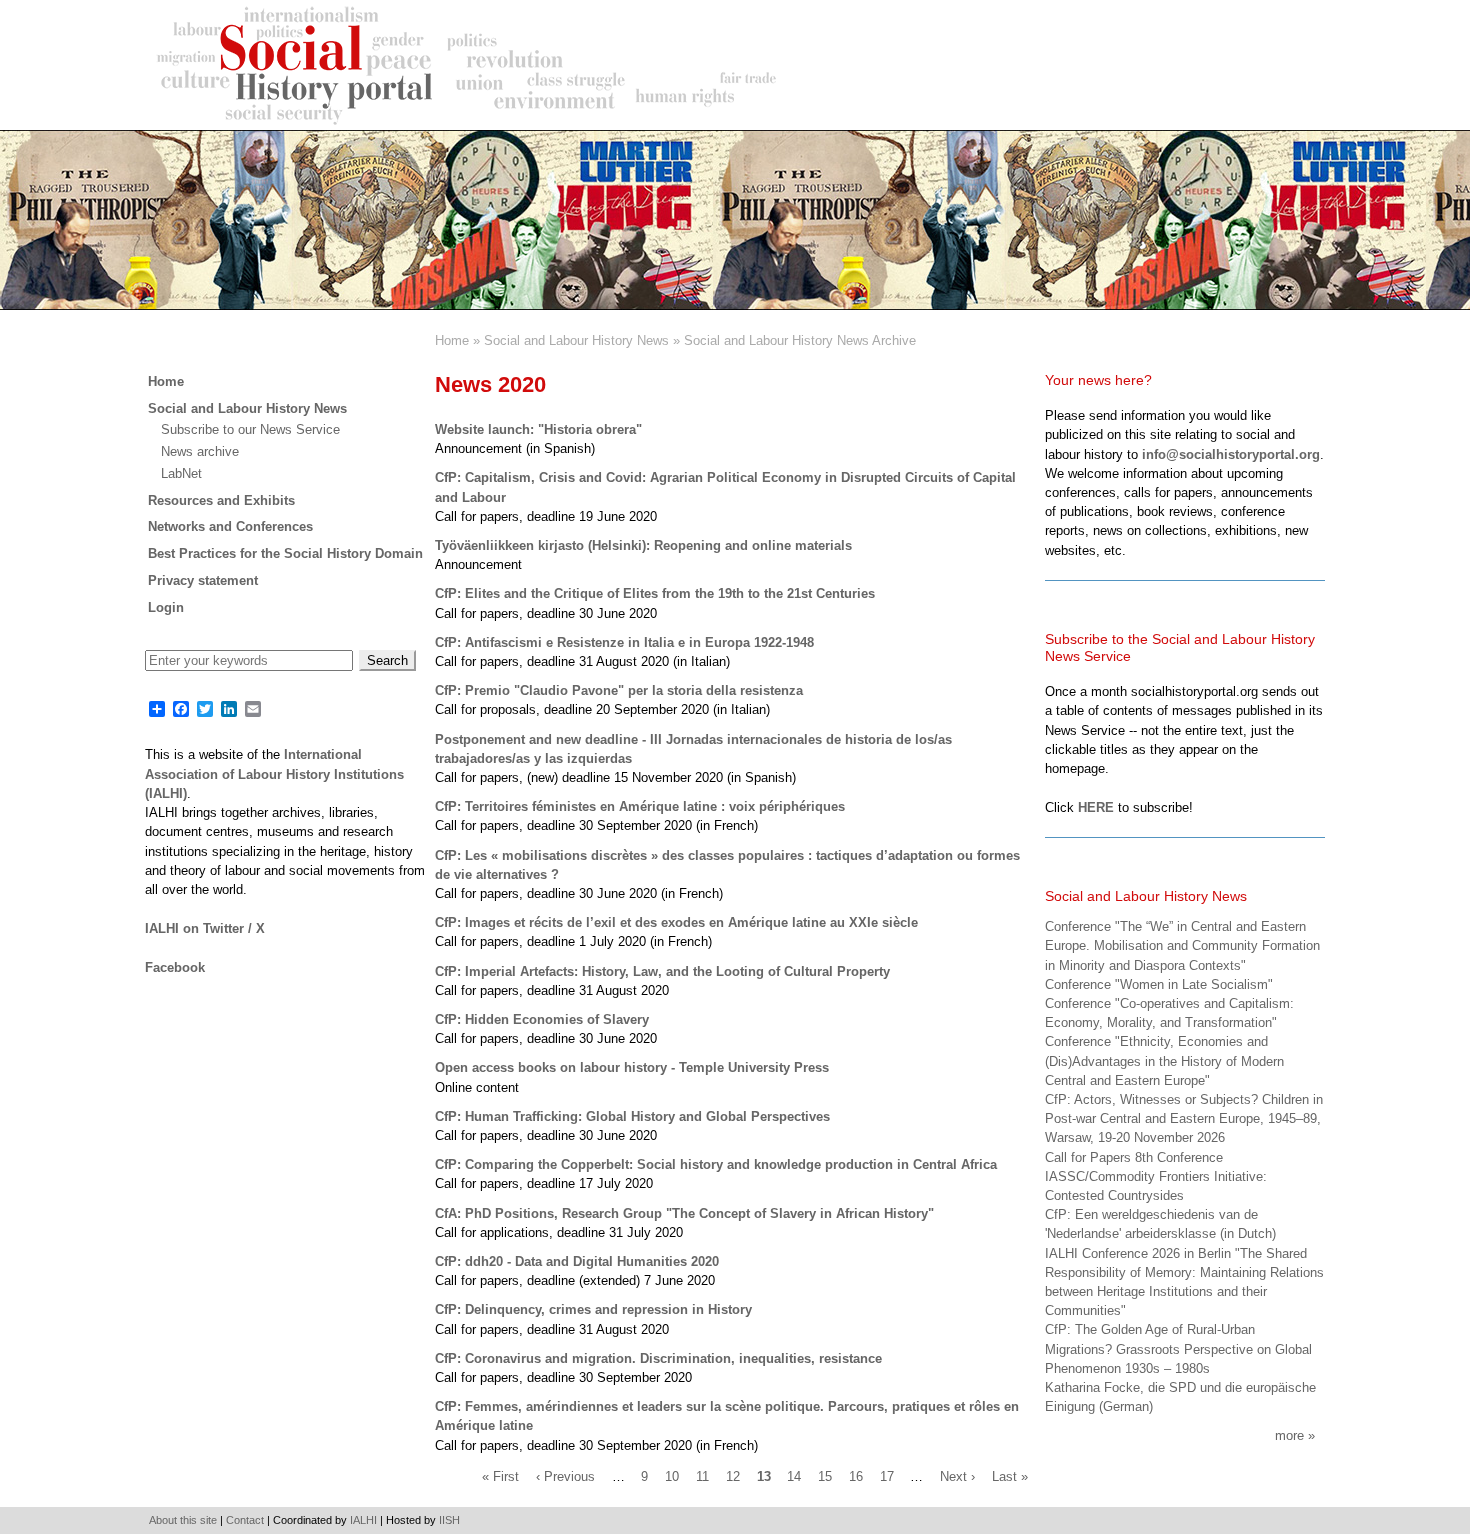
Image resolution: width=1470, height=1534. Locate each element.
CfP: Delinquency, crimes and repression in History (593, 1309)
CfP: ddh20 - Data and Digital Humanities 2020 (577, 1261)
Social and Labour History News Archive (800, 340)
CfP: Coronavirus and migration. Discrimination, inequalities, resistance (658, 1358)
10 (672, 1477)
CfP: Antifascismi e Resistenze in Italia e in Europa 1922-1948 (624, 642)
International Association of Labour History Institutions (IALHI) (274, 773)
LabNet (181, 473)
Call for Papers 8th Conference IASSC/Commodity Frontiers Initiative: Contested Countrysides (1156, 1176)
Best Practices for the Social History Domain (285, 553)
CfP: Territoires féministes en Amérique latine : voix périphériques (640, 806)
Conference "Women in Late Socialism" (1159, 984)
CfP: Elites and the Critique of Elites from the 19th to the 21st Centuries (655, 593)
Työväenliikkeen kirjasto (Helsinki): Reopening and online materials (643, 545)
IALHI (363, 1520)
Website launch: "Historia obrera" (538, 429)
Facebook (175, 967)
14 (794, 1477)
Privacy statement (203, 580)
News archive (200, 451)
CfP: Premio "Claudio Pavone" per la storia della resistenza (619, 690)
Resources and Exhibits (221, 500)
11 (702, 1477)
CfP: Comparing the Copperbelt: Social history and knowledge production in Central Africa (716, 1164)
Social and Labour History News (576, 340)
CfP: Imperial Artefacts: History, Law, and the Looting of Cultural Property (662, 971)
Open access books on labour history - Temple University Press (632, 1067)
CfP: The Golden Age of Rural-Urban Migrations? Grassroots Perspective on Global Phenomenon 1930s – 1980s (1178, 1348)
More (1289, 1435)
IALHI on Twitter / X (205, 928)
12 (733, 1477)
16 (856, 1477)
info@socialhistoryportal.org (1231, 454)
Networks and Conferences (230, 526)
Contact (245, 1520)
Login (166, 607)
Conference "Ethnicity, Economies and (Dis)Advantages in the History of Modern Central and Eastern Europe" (1164, 1060)
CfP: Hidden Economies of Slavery (542, 1019)
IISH (449, 1520)
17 (887, 1477)
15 (825, 1477)
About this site (183, 1520)
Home (452, 340)
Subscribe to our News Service (250, 429)
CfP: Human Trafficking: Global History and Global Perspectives (632, 1116)
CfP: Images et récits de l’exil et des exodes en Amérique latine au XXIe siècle (676, 922)
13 (764, 1477)
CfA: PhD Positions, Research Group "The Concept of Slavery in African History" (684, 1213)
